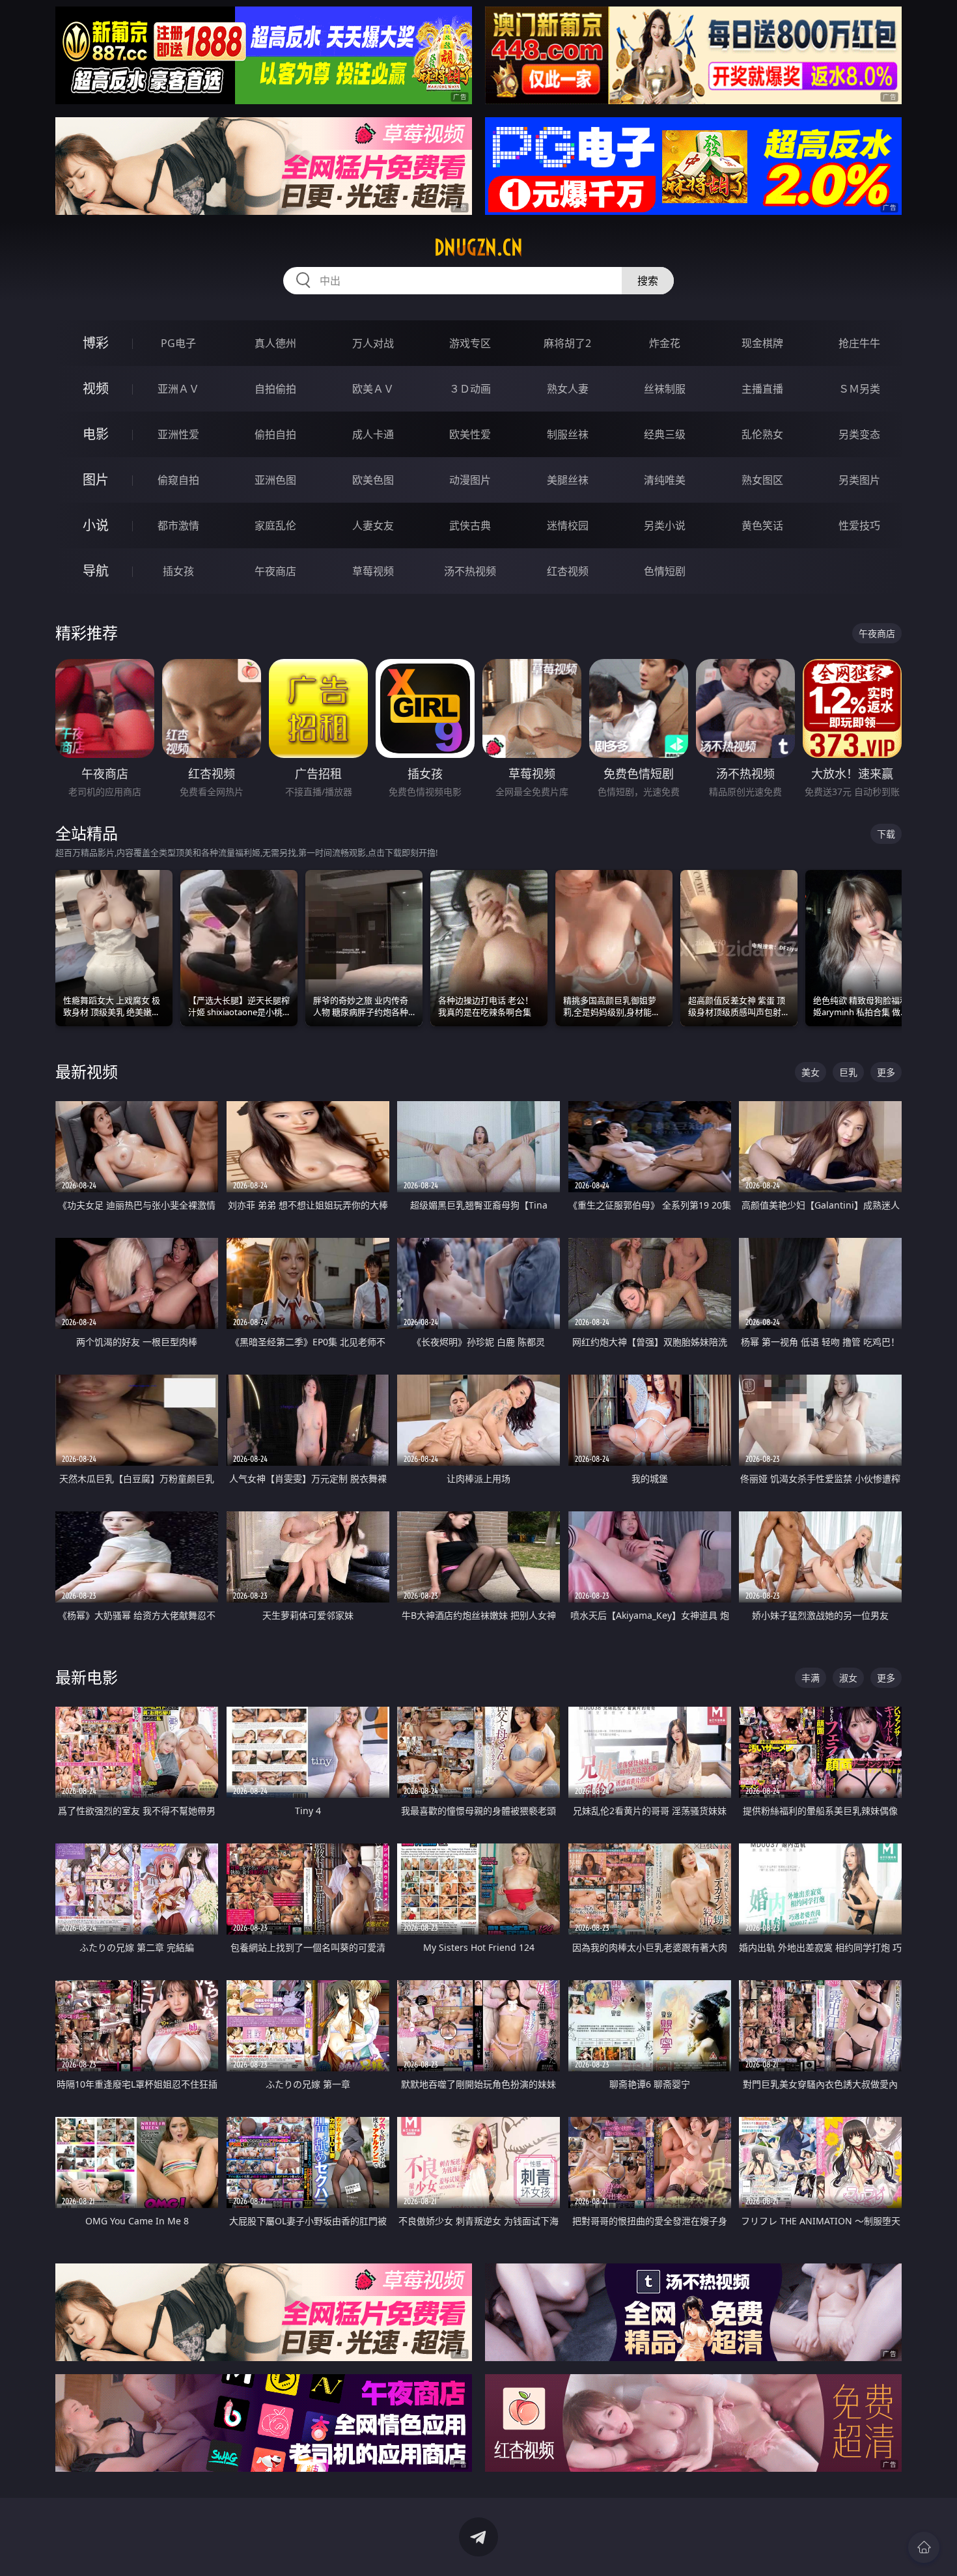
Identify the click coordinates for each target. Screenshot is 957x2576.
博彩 (96, 343)
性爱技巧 (859, 525)
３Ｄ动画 (470, 389)
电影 (96, 434)
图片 (96, 480)
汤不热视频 (470, 571)
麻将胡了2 (567, 343)
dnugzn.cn (478, 247)
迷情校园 (568, 525)
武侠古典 (470, 525)
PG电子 (178, 343)
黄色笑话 (762, 525)
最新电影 (87, 1677)
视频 (96, 388)
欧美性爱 (470, 434)
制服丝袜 (568, 434)
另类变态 (859, 434)
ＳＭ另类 (859, 389)
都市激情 (178, 525)
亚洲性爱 (178, 434)
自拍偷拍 (275, 389)
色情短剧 (665, 571)
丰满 (811, 1678)
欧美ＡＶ (373, 389)
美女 (811, 1072)
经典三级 (665, 434)
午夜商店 (275, 571)
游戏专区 (470, 343)
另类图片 (859, 480)
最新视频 (87, 1071)
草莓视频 (373, 571)
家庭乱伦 (275, 525)
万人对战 (373, 343)
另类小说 (665, 525)
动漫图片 (470, 480)
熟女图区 (762, 480)
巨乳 (848, 1072)
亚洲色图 (275, 480)
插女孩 (178, 571)
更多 (886, 1072)
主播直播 (762, 389)
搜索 (648, 281)
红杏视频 (568, 571)
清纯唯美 (665, 480)
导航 (96, 571)
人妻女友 (373, 525)
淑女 (848, 1678)
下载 (886, 834)
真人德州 (275, 343)
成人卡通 (373, 434)
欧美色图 (373, 480)
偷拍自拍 (275, 434)
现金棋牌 (762, 343)
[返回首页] (924, 2547)
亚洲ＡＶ (178, 389)
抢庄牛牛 (859, 343)
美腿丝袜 (568, 480)
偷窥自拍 (178, 480)
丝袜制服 (665, 389)
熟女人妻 (568, 389)
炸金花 (665, 343)
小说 (96, 525)
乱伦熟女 (762, 434)
